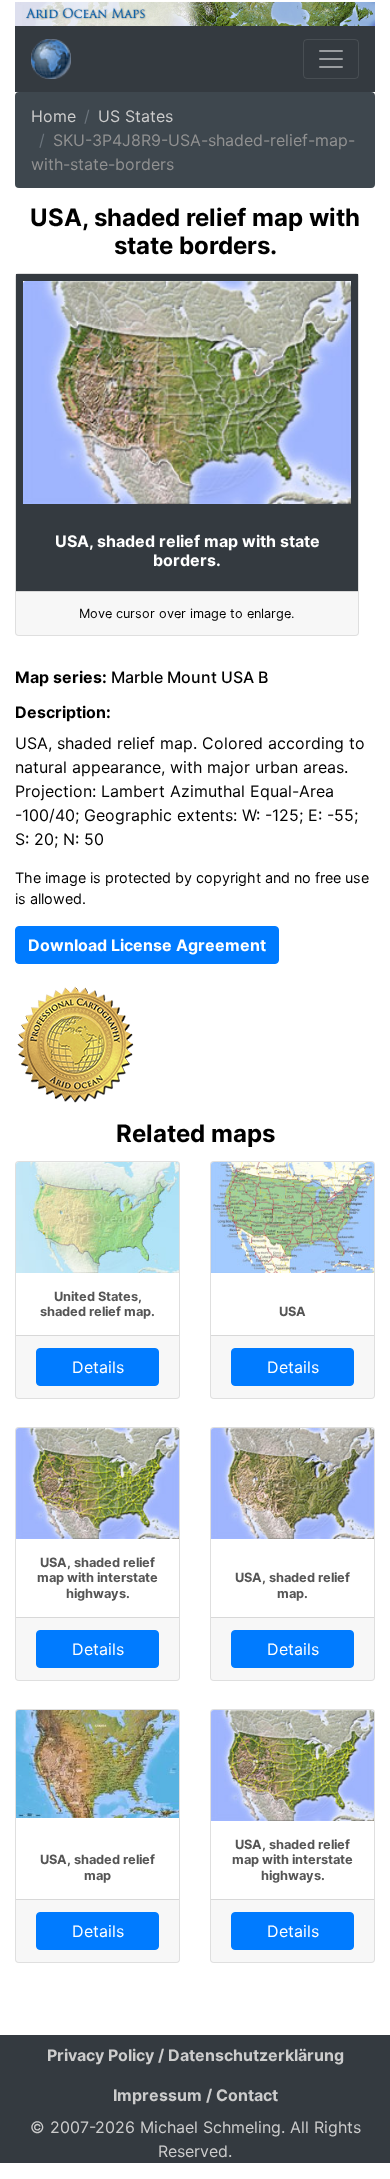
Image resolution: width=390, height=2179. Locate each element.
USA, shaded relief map (97, 1867)
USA (292, 1311)
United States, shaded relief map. (97, 1304)
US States (135, 116)
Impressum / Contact (195, 2095)
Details (98, 1367)
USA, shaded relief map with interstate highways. (97, 1578)
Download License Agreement (147, 945)
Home (53, 116)
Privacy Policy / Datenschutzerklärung (195, 2055)
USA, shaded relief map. (292, 1585)
